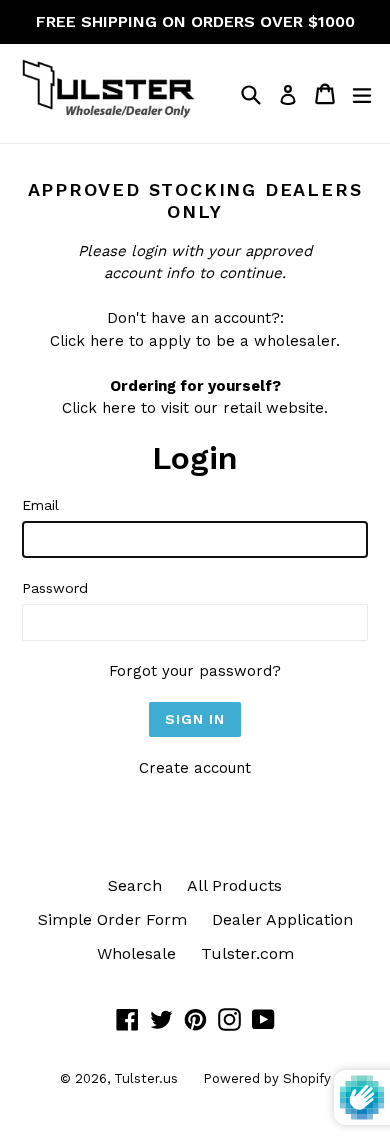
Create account (195, 768)
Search (135, 885)
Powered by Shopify (267, 1078)
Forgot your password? (195, 671)
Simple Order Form (112, 919)
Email (40, 505)
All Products (234, 885)
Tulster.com (247, 953)
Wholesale (136, 953)
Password (55, 588)
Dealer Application (282, 919)
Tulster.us (146, 1078)
